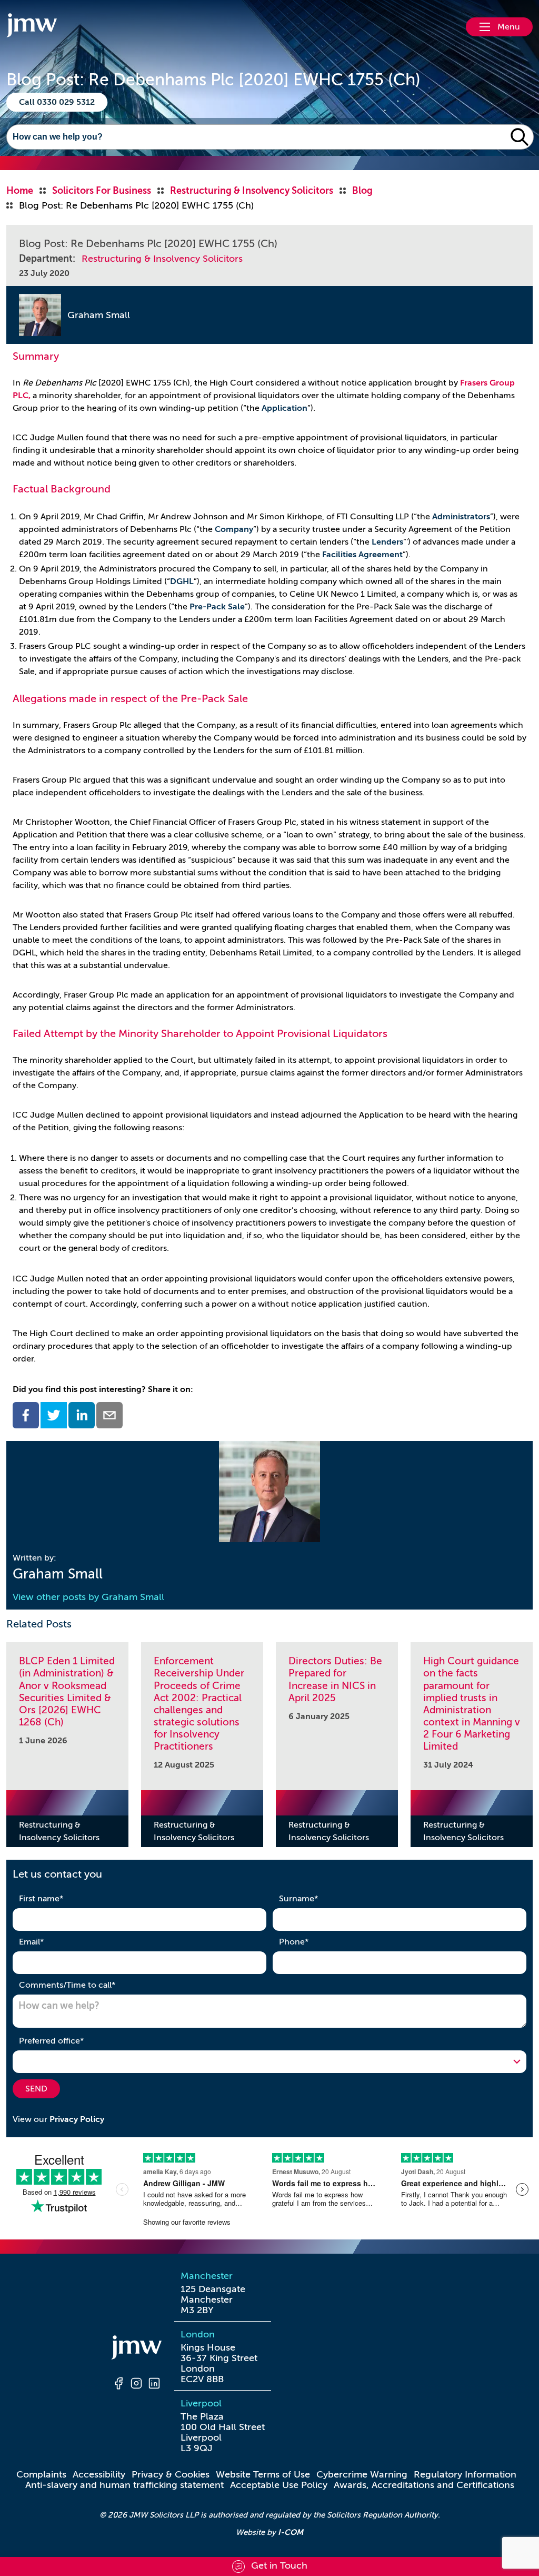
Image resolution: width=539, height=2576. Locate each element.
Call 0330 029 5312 (57, 102)
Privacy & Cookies (171, 2474)
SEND (36, 2089)
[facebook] (26, 1415)
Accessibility (99, 2474)
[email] (109, 1415)
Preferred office (68, 2041)
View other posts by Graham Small (88, 1597)
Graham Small (99, 315)
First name (58, 1898)
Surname (315, 1898)
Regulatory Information (465, 2474)
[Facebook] (118, 2385)
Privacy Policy (77, 2119)
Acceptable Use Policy (279, 2485)
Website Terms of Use (263, 2474)
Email (48, 1942)
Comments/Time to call (84, 1985)
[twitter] (54, 1415)
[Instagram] (136, 2385)
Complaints (41, 2474)
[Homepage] (136, 2349)
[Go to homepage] (32, 27)
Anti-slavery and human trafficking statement (124, 2485)
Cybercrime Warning (362, 2474)
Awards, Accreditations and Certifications (424, 2485)
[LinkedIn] (154, 2385)
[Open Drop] (269, 2061)
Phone (310, 1942)
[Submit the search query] (520, 137)
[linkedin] (82, 1415)
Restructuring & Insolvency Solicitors (162, 259)
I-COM (291, 2532)
